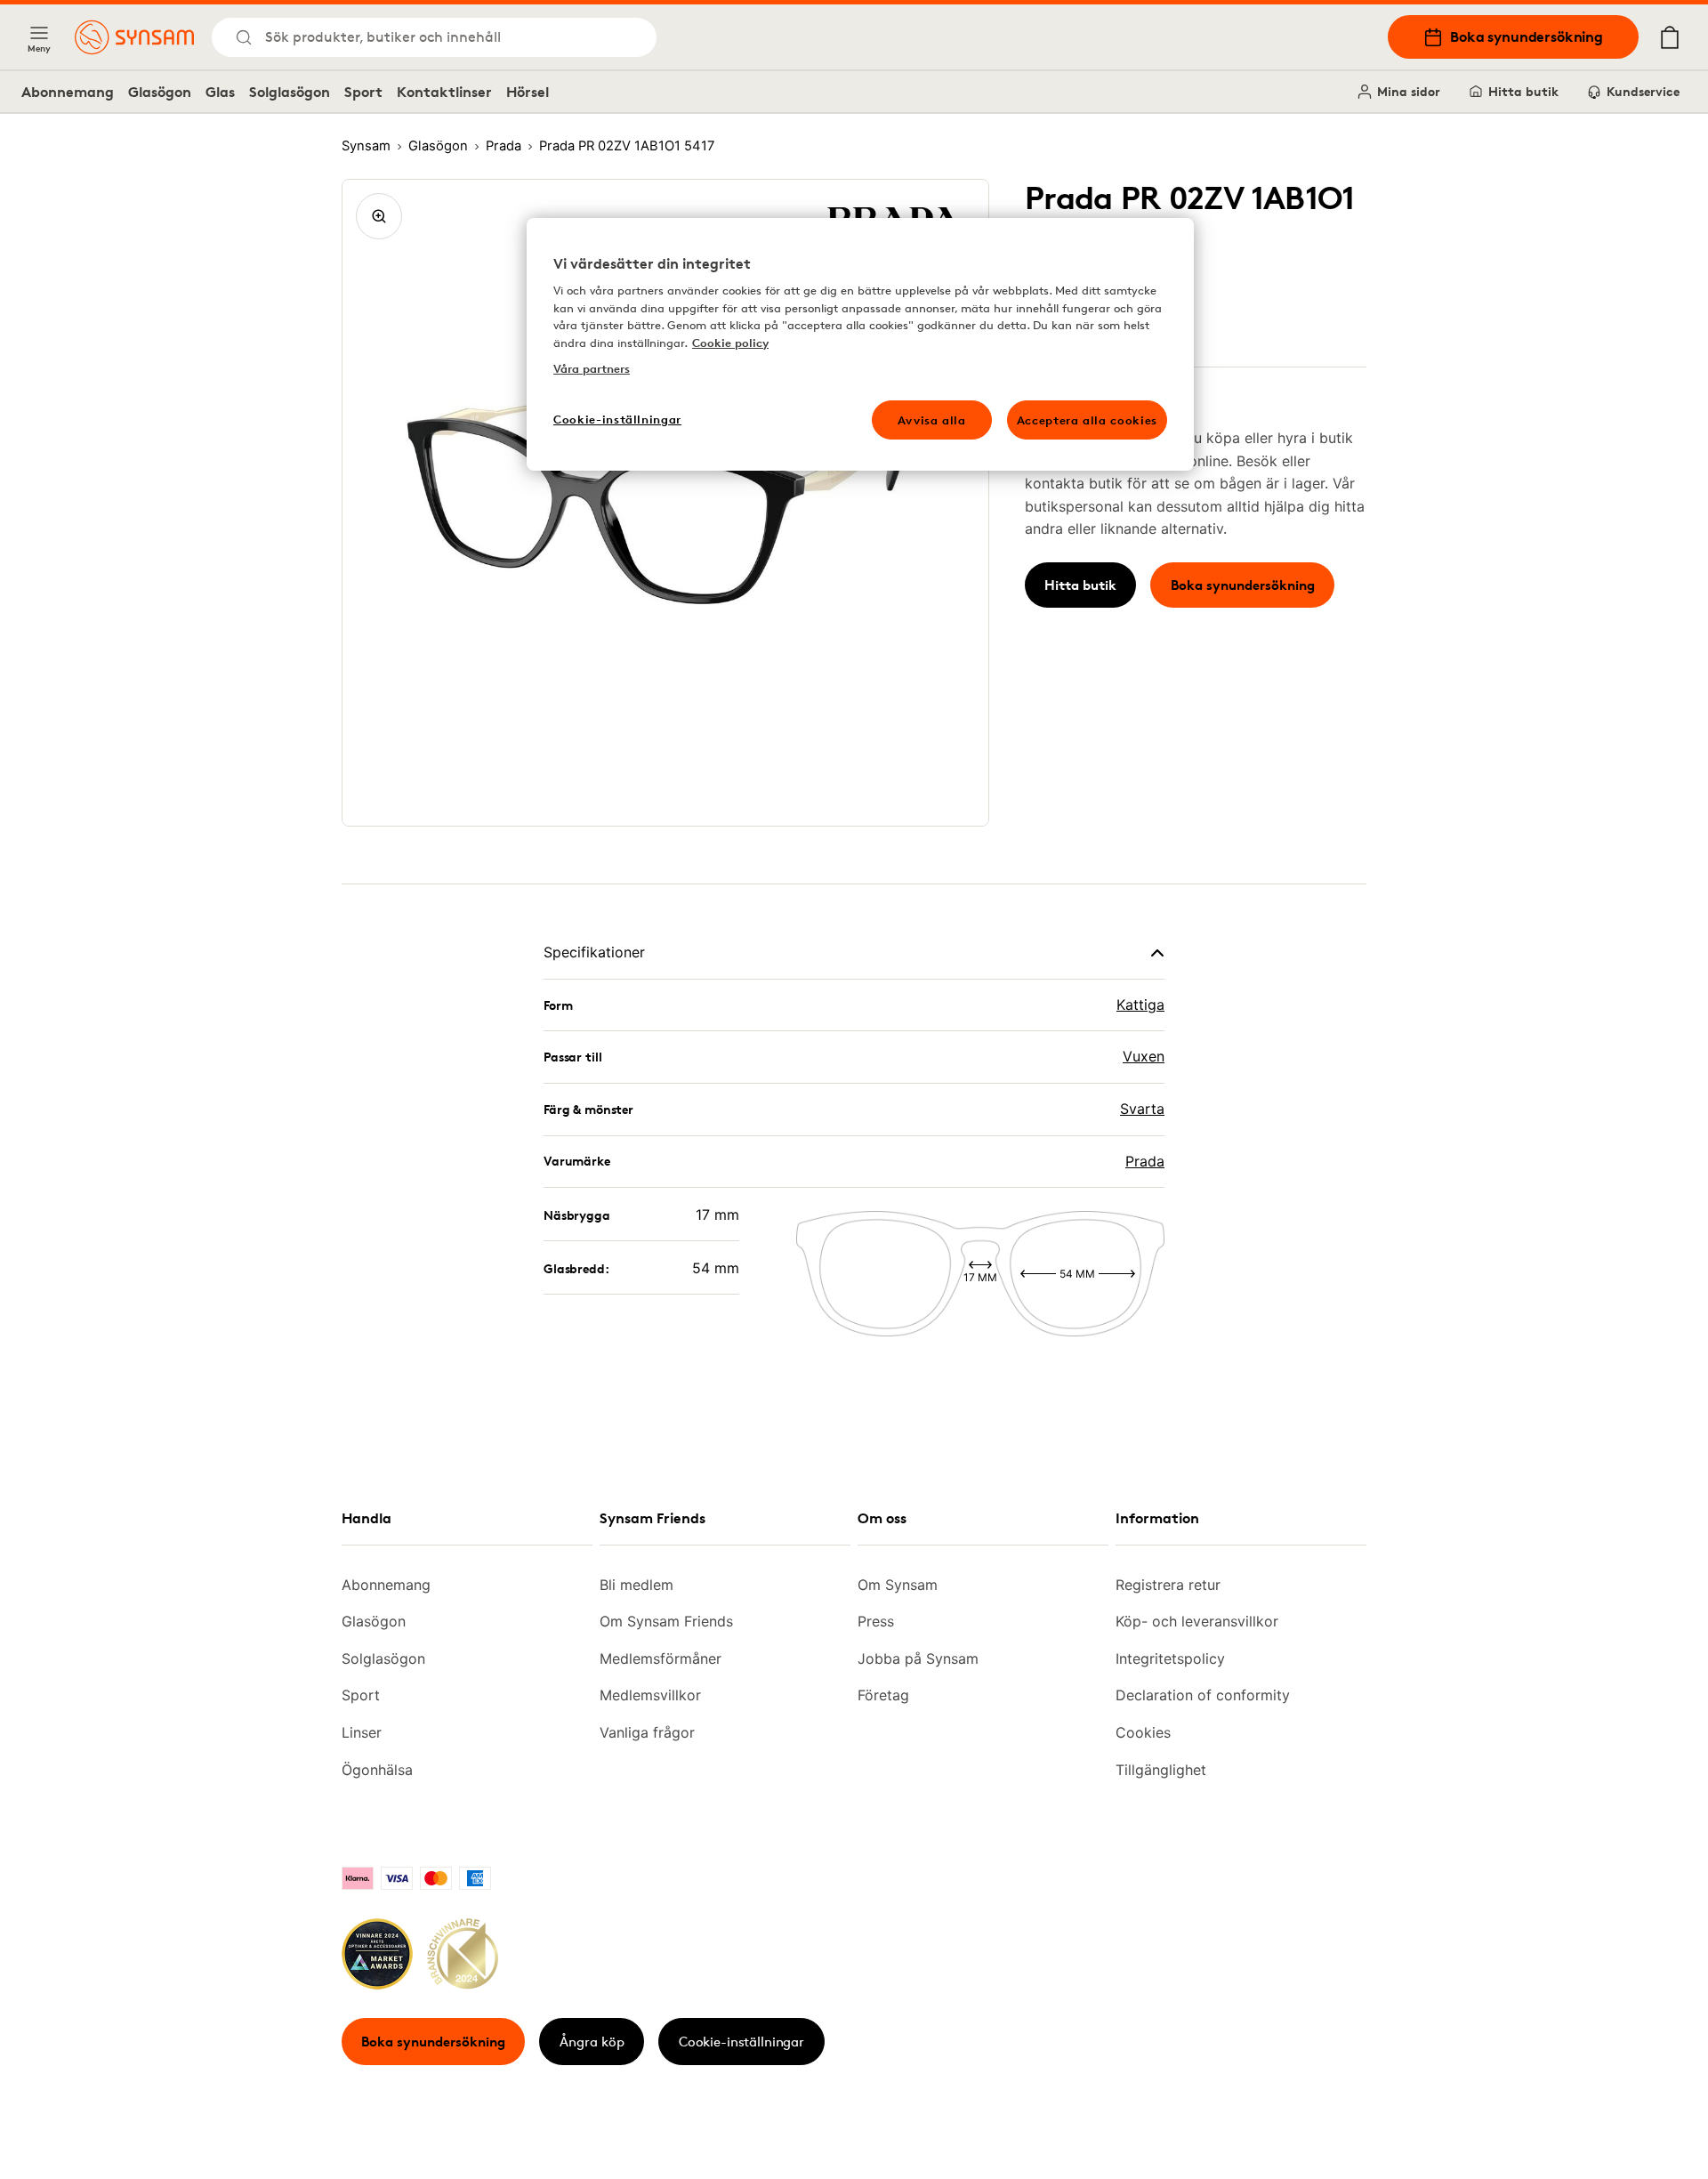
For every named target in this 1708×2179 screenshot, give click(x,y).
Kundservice (1643, 91)
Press (876, 1621)
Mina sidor (1409, 91)
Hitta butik (1523, 91)
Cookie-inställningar (741, 2042)
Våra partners (592, 368)
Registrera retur (1168, 1585)
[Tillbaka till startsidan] (134, 37)
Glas (220, 92)
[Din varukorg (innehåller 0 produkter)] (1670, 37)
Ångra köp (592, 2042)
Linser (362, 1732)
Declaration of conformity (1203, 1695)
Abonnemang (68, 92)
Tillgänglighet (1161, 1770)
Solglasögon (290, 92)
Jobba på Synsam (918, 1658)
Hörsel (528, 92)
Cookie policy (730, 343)
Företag (883, 1695)
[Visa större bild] (379, 216)
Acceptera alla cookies (1087, 420)
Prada (1145, 1161)
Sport (363, 92)
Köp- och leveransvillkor (1197, 1621)
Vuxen (1144, 1056)
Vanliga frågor (647, 1732)
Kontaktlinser (444, 92)
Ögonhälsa (377, 1770)
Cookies (1143, 1732)
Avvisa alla (932, 420)
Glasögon (160, 92)
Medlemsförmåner (661, 1658)
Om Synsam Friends (666, 1621)
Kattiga (1140, 1005)
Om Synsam (898, 1585)
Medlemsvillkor (650, 1695)
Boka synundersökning (1527, 36)
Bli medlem (636, 1585)
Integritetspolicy (1170, 1658)
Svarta (1142, 1109)
